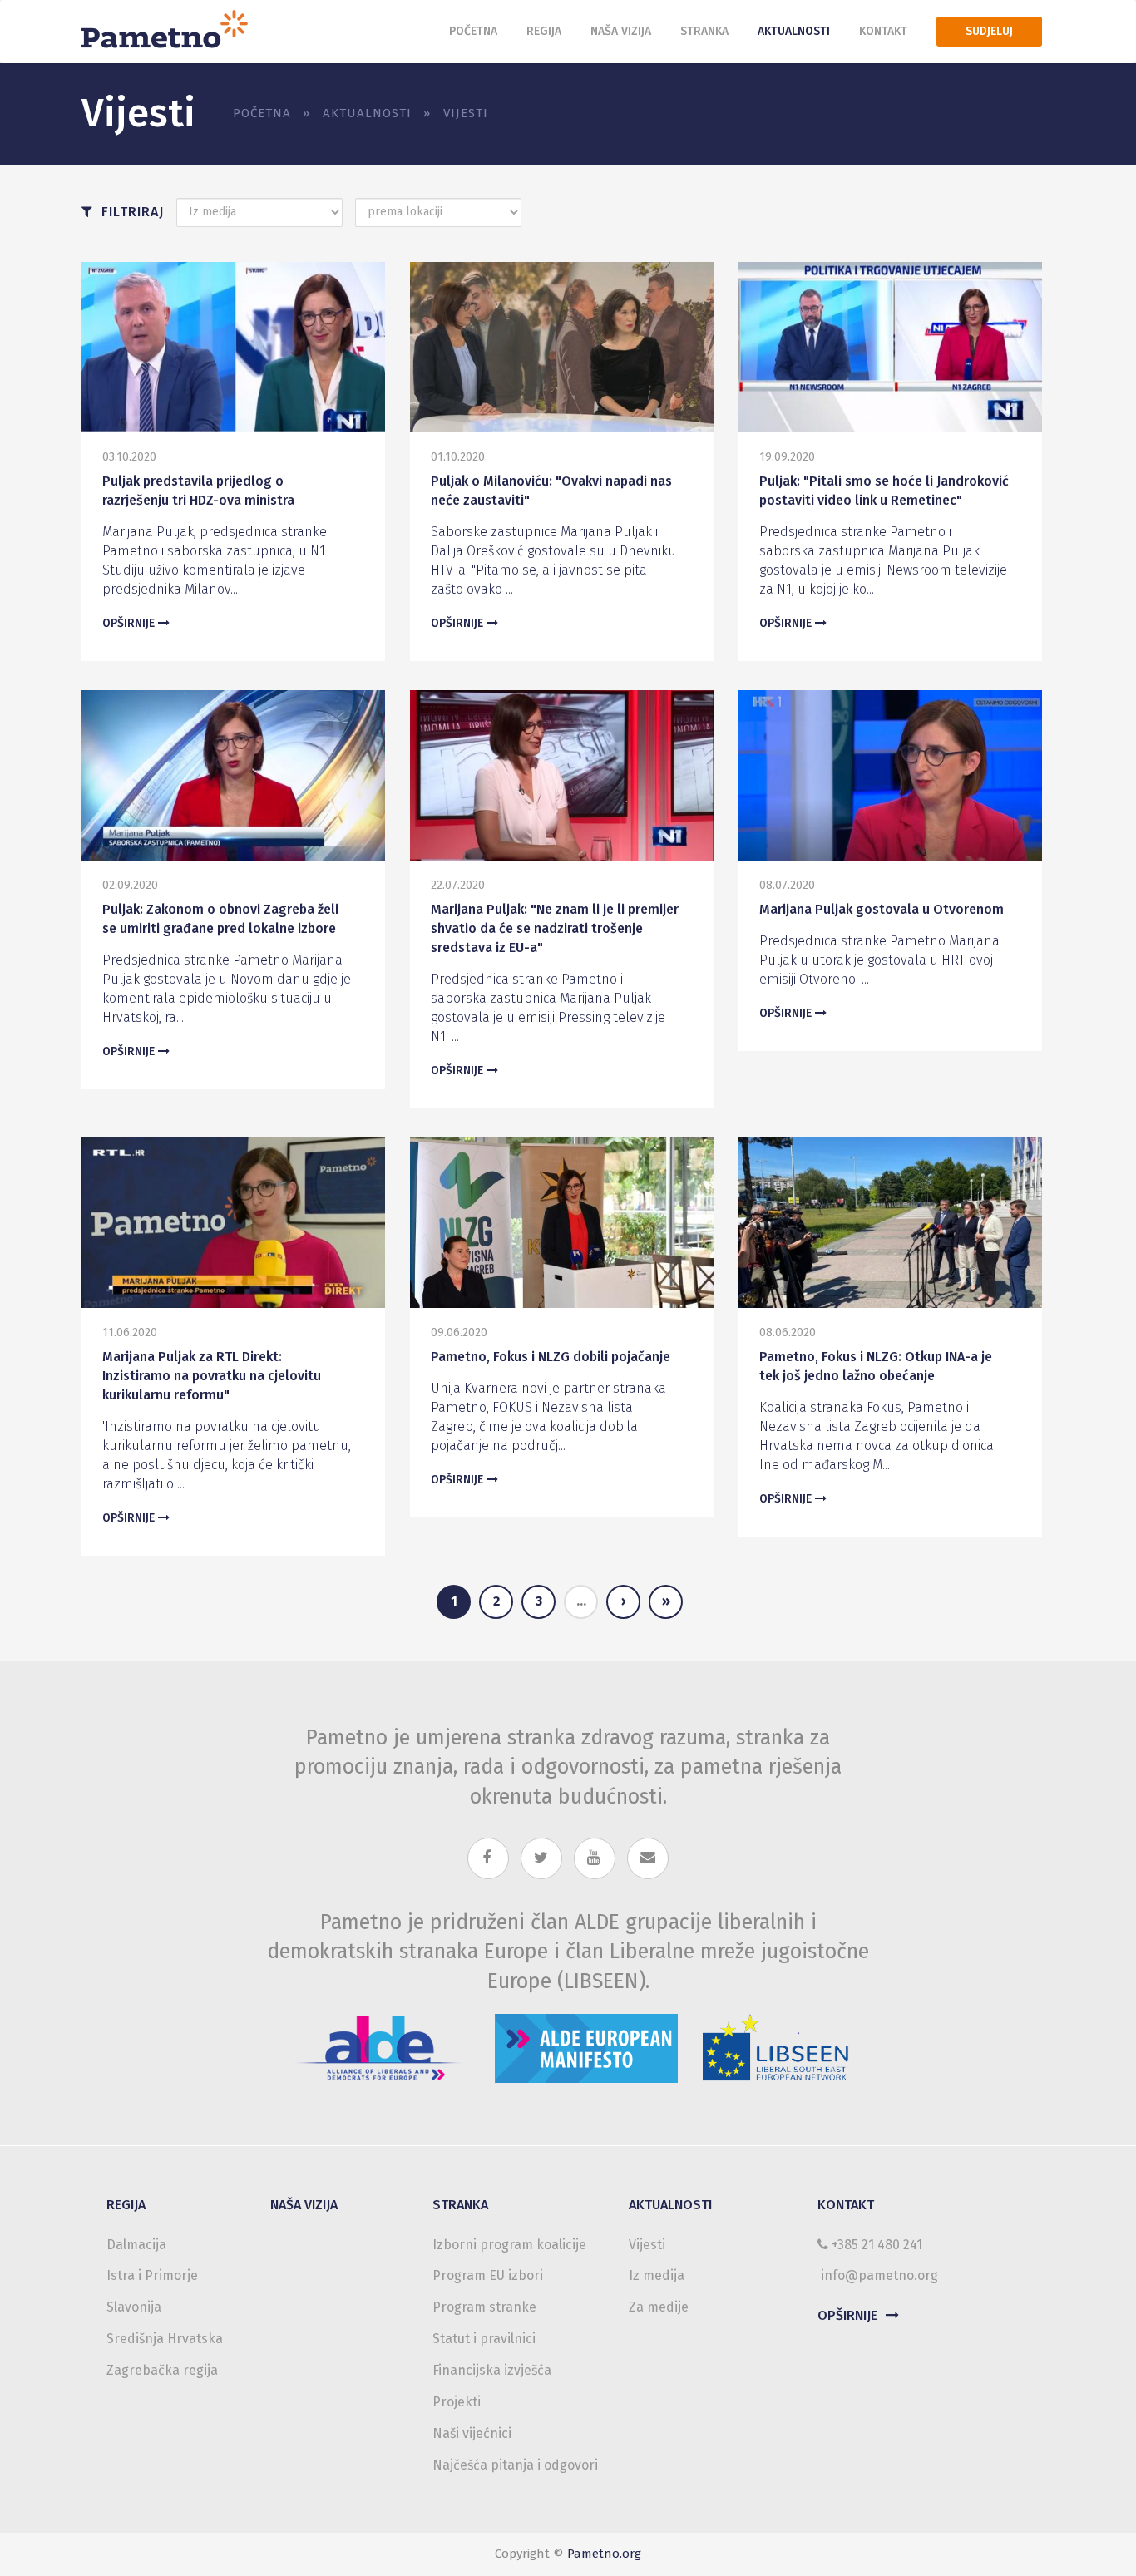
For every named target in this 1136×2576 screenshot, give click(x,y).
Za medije (659, 2307)
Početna (473, 31)
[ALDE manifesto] (586, 2043)
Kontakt (883, 31)
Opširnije (130, 623)
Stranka (704, 31)
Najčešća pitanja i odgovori (515, 2465)
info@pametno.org (879, 2275)
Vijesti (647, 2245)
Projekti (457, 2402)
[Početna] (171, 27)
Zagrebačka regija (162, 2370)
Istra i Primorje (152, 2275)
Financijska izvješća (492, 2370)
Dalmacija (136, 2245)
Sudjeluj (989, 31)
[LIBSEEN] (776, 2043)
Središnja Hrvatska (165, 2339)
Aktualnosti (794, 31)
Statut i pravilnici (484, 2339)
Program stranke (484, 2307)
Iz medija (657, 2275)
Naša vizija (621, 31)
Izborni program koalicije (509, 2245)
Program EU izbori (488, 2275)
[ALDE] (378, 2043)
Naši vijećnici (472, 2433)
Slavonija (134, 2307)
